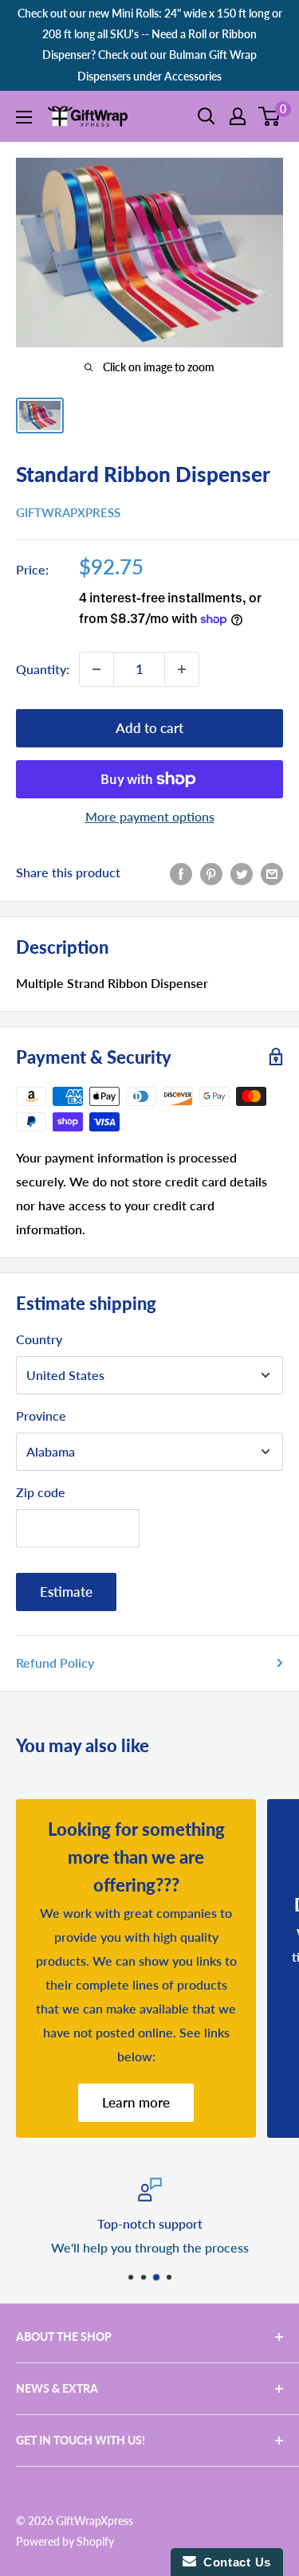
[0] (270, 116)
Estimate (66, 1592)
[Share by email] (272, 873)
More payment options (150, 816)
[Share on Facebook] (181, 873)
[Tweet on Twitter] (242, 873)
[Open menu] (24, 117)
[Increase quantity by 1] (182, 669)
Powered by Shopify (65, 2541)
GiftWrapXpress (68, 512)
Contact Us (234, 2562)
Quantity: (43, 669)
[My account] (238, 116)
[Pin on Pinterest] (211, 873)
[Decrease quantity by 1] (96, 669)
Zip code (41, 1492)
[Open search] (207, 116)
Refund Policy (55, 1662)
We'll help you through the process (150, 2247)
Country (39, 1339)
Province (41, 1415)
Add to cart (149, 728)
